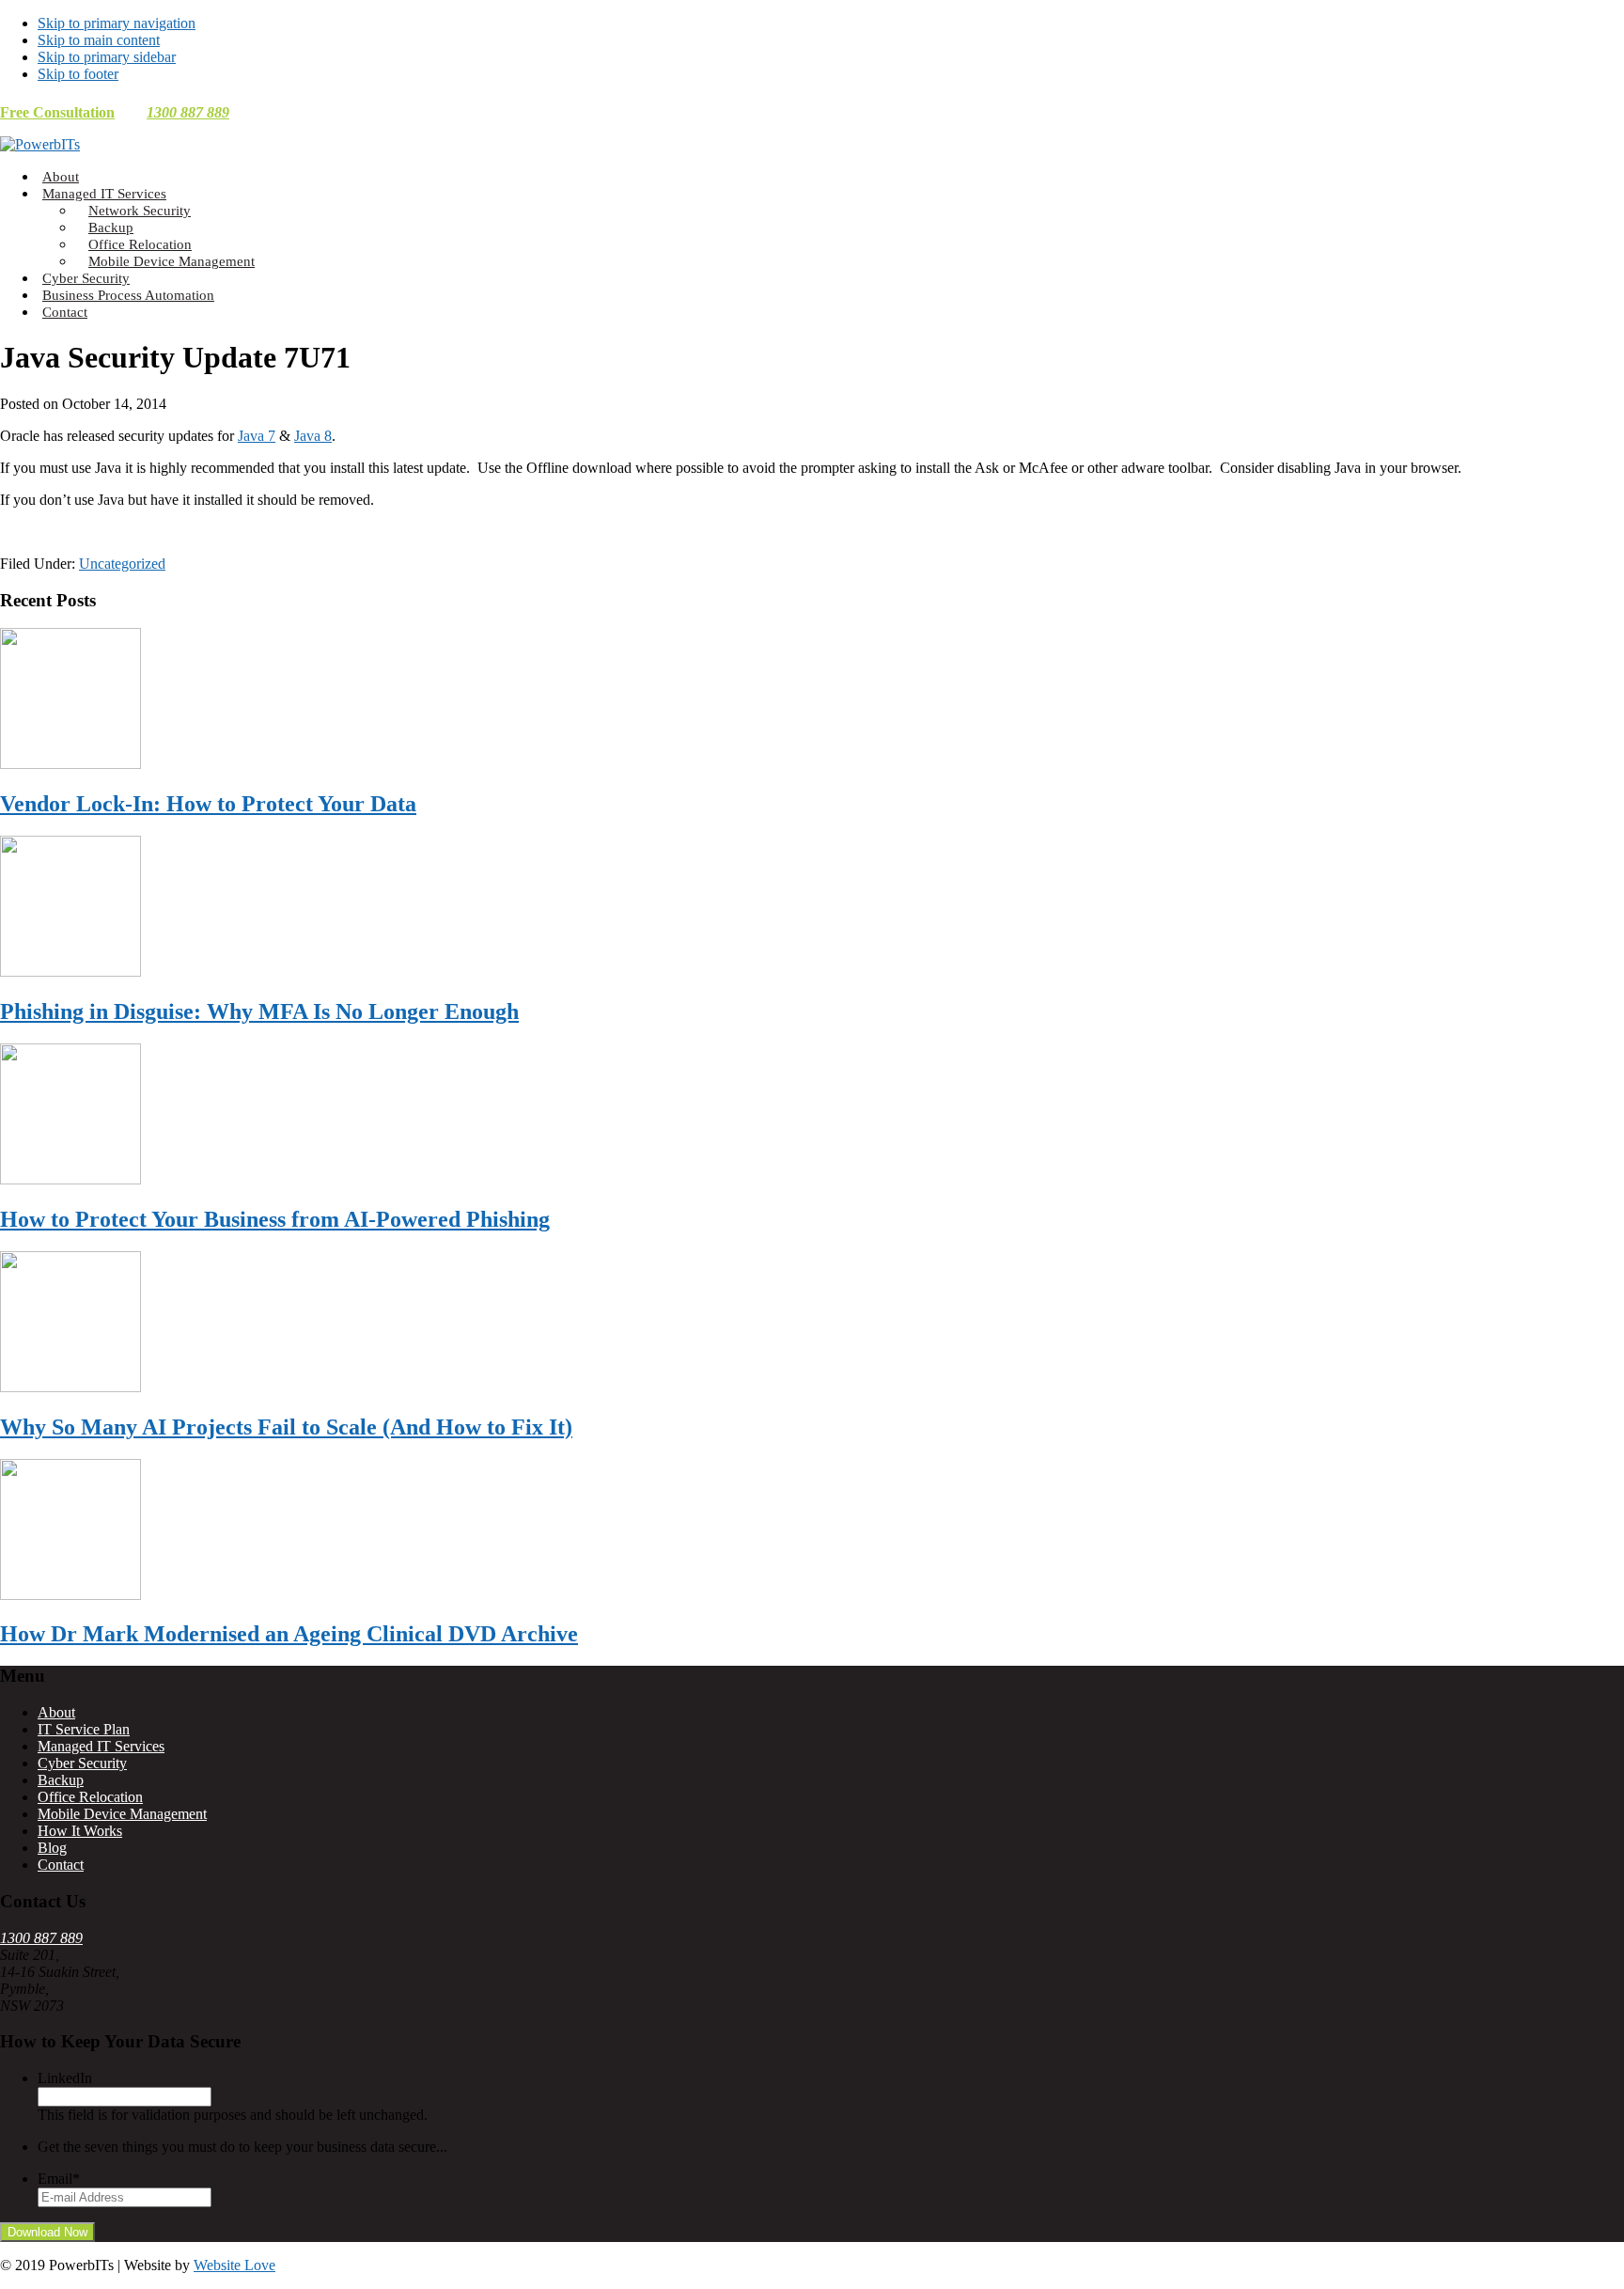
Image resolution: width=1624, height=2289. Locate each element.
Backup (61, 1780)
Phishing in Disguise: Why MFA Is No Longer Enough (259, 1011)
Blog (52, 1848)
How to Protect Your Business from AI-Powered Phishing (275, 1219)
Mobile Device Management (122, 1814)
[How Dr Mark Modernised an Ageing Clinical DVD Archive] (70, 1595)
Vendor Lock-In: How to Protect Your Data (208, 804)
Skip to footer (78, 74)
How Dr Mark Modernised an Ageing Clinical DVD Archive (289, 1634)
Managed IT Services (101, 1746)
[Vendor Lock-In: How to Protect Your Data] (70, 764)
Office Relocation (90, 1797)
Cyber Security (82, 1763)
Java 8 (313, 436)
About (56, 1712)
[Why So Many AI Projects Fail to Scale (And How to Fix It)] (70, 1387)
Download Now (47, 2232)
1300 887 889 (188, 112)
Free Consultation (57, 112)
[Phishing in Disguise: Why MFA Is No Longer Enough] (70, 972)
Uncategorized (122, 564)
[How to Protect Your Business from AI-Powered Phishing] (70, 1179)
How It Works (80, 1831)
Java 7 (257, 436)
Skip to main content (99, 40)
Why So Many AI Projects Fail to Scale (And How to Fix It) (286, 1427)
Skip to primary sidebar (107, 57)
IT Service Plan (84, 1729)
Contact (61, 1865)
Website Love (234, 2265)
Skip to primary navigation (117, 23)
